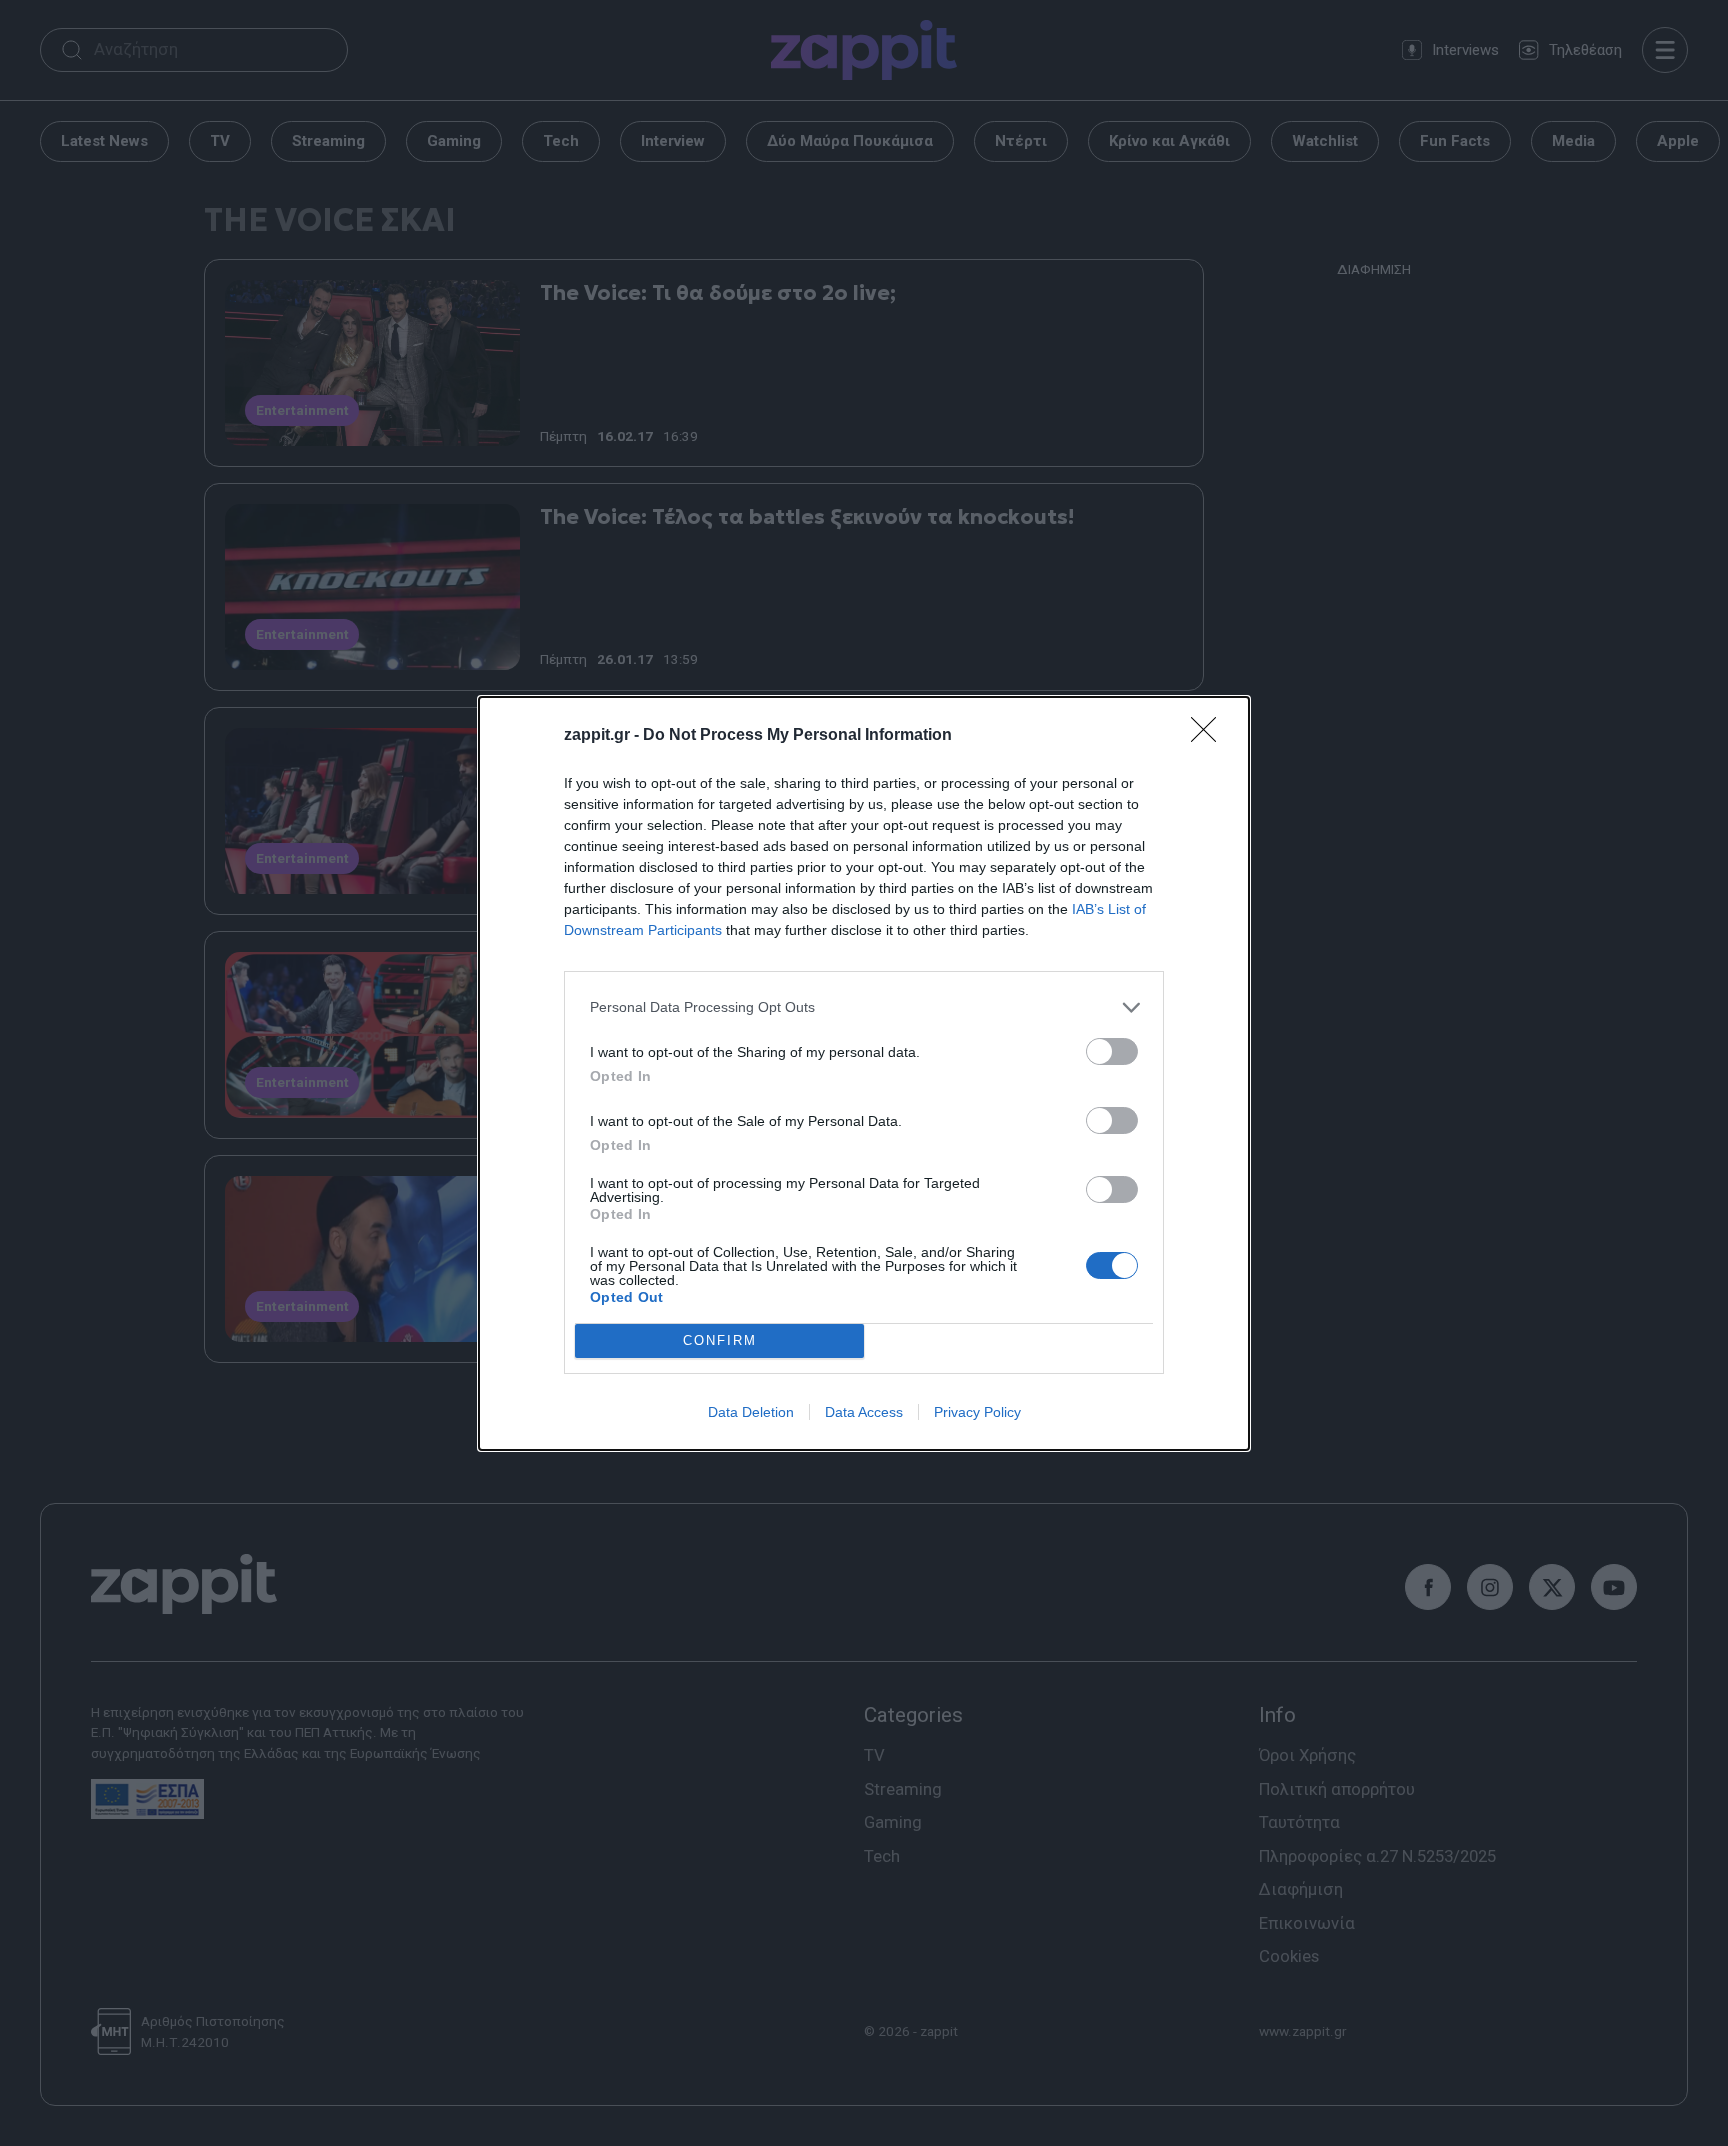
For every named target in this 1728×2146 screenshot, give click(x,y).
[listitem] (864, 1007)
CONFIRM (720, 1340)
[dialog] (864, 1073)
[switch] (1112, 1051)
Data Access (864, 1412)
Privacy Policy (977, 1412)
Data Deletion (751, 1412)
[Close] (1210, 736)
